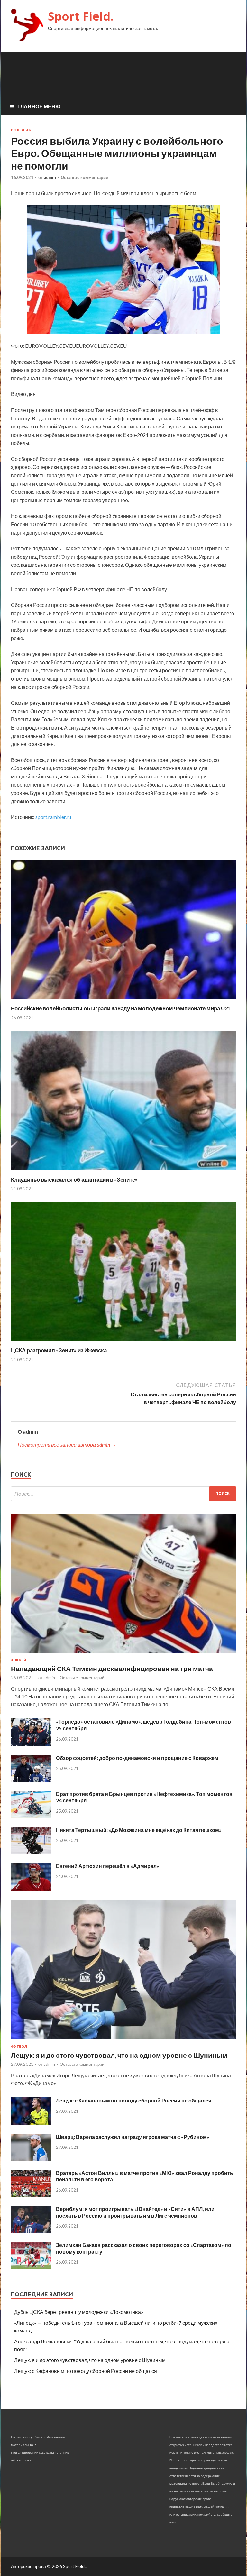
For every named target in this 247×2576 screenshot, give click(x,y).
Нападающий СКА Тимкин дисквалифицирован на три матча (112, 1668)
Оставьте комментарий (85, 177)
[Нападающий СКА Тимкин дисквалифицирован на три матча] (123, 1654)
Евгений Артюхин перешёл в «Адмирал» (108, 1866)
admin (50, 177)
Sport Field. (81, 16)
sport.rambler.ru (53, 817)
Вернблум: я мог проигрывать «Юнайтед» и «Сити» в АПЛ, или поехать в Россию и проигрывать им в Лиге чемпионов (135, 2212)
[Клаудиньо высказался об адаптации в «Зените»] (123, 1172)
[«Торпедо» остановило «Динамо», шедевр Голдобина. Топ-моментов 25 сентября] (31, 1744)
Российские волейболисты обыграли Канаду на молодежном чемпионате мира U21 (121, 1008)
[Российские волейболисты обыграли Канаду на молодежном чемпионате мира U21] (123, 1001)
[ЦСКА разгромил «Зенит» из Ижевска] (123, 1343)
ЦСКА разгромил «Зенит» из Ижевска (59, 1350)
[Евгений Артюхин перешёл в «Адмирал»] (31, 1888)
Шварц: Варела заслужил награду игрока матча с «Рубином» (133, 2137)
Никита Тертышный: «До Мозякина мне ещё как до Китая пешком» (139, 1830)
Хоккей (19, 1660)
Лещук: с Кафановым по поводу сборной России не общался (134, 2100)
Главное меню (39, 106)
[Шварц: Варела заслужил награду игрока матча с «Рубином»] (31, 2159)
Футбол (19, 2047)
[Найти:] (123, 1494)
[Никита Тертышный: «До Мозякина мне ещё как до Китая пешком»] (31, 1852)
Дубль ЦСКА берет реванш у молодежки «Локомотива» (79, 2312)
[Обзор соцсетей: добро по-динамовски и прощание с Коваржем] (31, 1780)
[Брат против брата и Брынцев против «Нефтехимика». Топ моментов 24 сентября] (31, 1816)
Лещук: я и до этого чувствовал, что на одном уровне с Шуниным (119, 2055)
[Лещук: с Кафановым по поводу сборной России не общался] (31, 2123)
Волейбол (22, 130)
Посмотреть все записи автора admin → (67, 1444)
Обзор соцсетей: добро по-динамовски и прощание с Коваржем (137, 1758)
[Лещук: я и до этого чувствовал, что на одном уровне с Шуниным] (123, 2041)
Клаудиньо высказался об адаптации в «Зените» (74, 1179)
